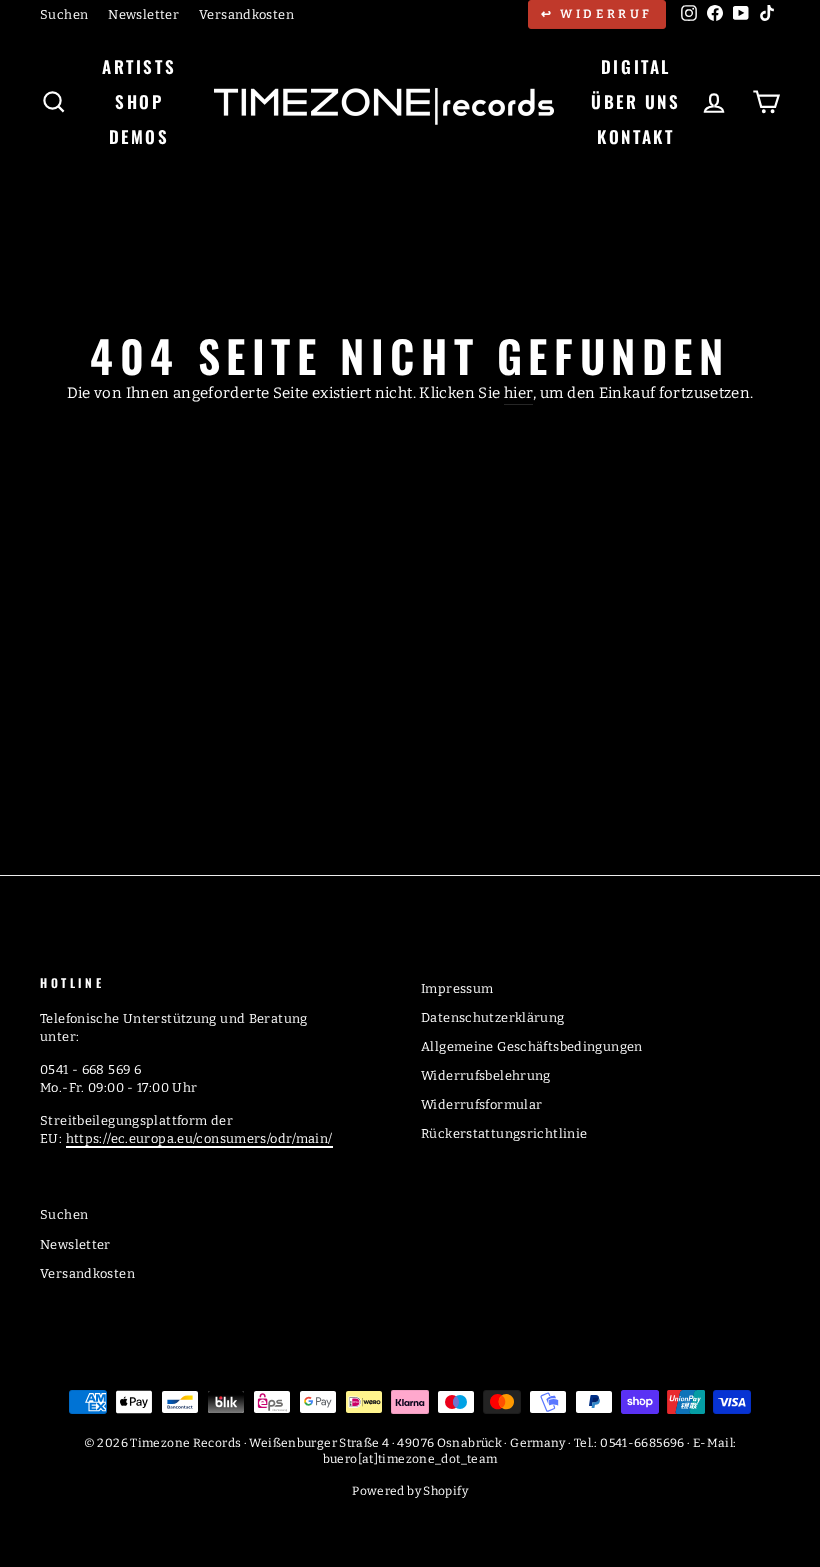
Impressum (457, 988)
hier (519, 393)
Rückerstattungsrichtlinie (504, 1133)
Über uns (635, 101)
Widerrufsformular (481, 1104)
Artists (139, 66)
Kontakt (635, 136)
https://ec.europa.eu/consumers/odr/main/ (199, 1138)
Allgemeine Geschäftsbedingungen (532, 1046)
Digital (636, 66)
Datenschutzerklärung (493, 1017)
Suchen (64, 14)
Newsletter (143, 14)
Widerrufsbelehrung (486, 1075)
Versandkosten (246, 14)
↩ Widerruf (597, 14)
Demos (139, 136)
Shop (139, 101)
